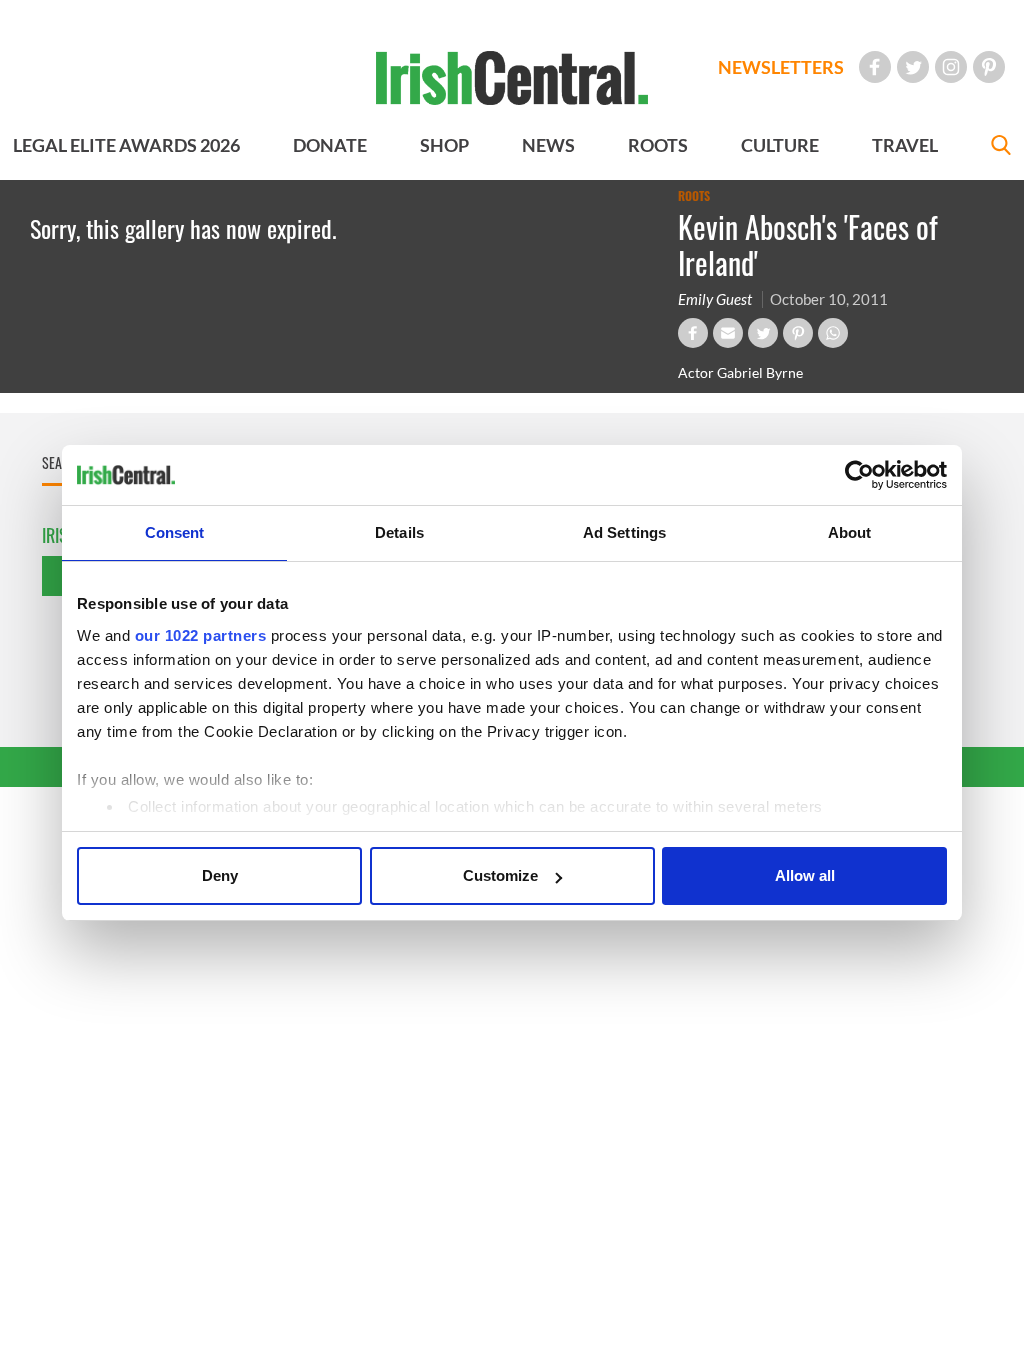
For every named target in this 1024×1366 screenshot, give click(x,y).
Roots (694, 196)
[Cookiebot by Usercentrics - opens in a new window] (859, 475)
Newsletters (781, 67)
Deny (220, 875)
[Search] (1001, 147)
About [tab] (850, 532)
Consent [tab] (175, 532)
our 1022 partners (201, 635)
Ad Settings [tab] (624, 532)
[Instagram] (951, 67)
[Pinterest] (989, 67)
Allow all (805, 875)
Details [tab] (399, 532)
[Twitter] (913, 67)
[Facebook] (875, 67)
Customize (500, 875)
